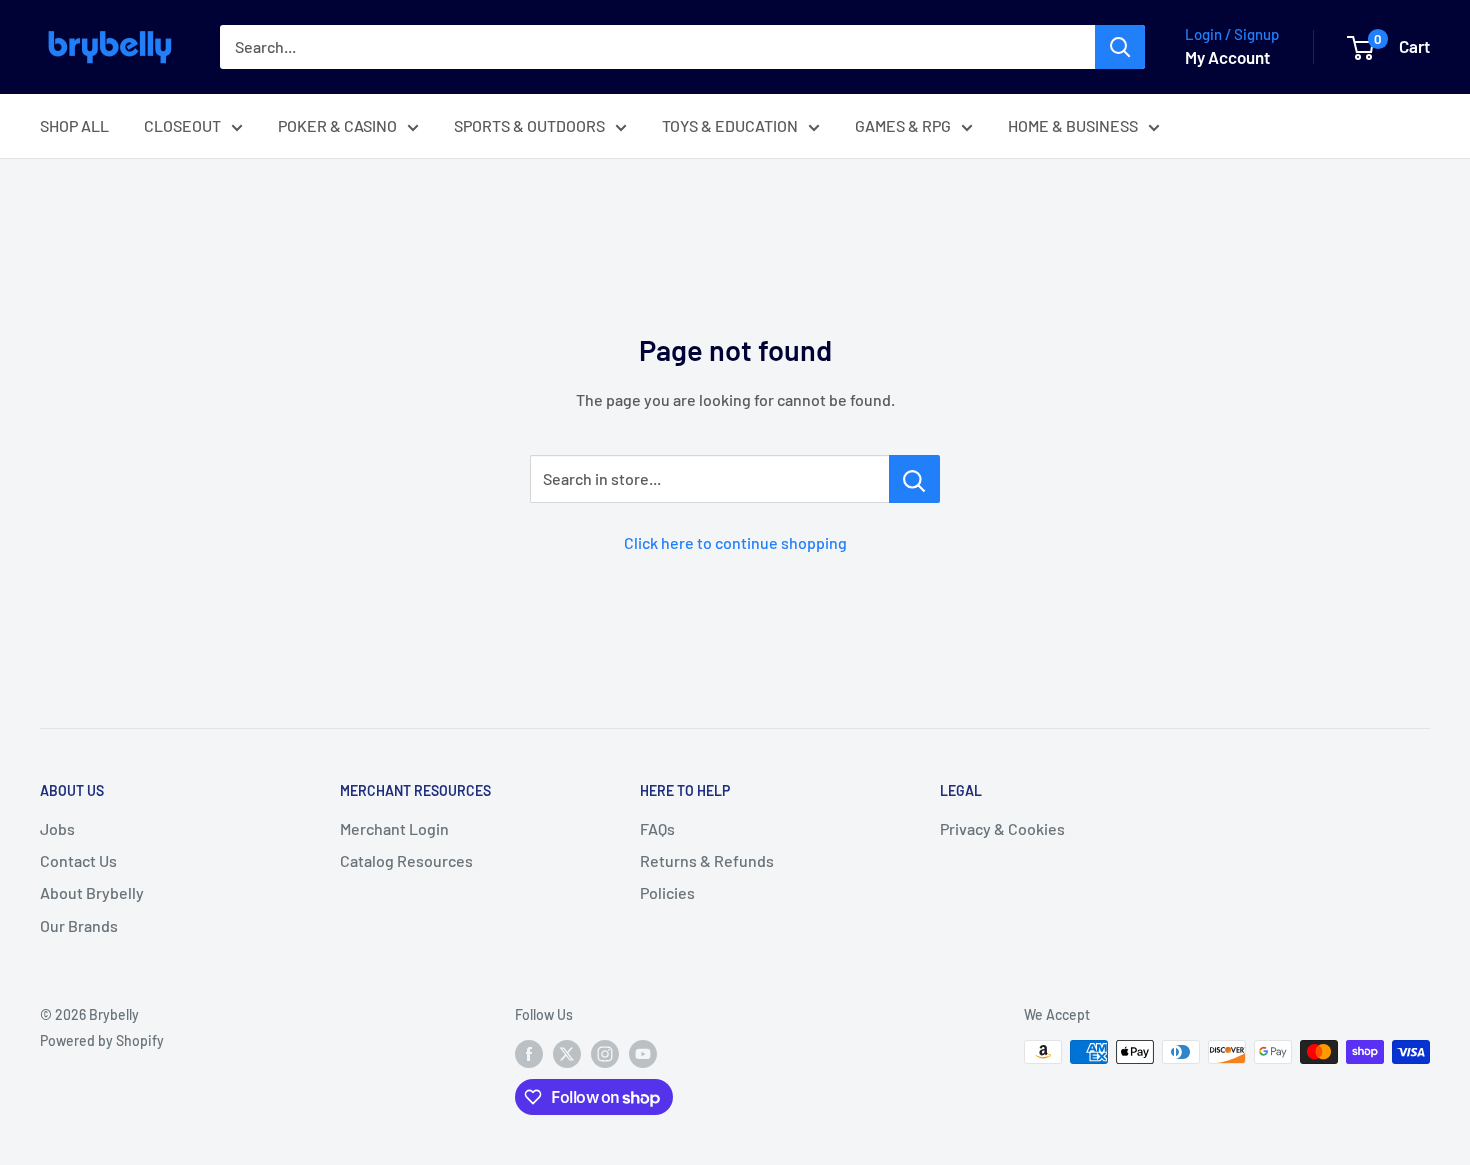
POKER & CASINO (337, 125)
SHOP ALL (74, 125)
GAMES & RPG (903, 125)
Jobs (57, 828)
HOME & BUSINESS (1073, 125)
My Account (1227, 57)
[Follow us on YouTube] (643, 1054)
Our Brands (79, 925)
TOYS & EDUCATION (730, 125)
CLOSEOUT (182, 125)
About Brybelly (92, 892)
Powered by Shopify (102, 1040)
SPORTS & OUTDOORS (529, 125)
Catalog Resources (406, 860)
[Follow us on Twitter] (567, 1054)
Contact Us (78, 860)
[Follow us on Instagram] (605, 1054)
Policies (667, 892)
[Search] (1120, 47)
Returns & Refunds (707, 860)
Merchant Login (394, 828)
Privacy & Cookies (1002, 828)
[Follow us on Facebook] (529, 1054)
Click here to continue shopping (735, 542)
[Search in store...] (914, 479)
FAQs (657, 828)
